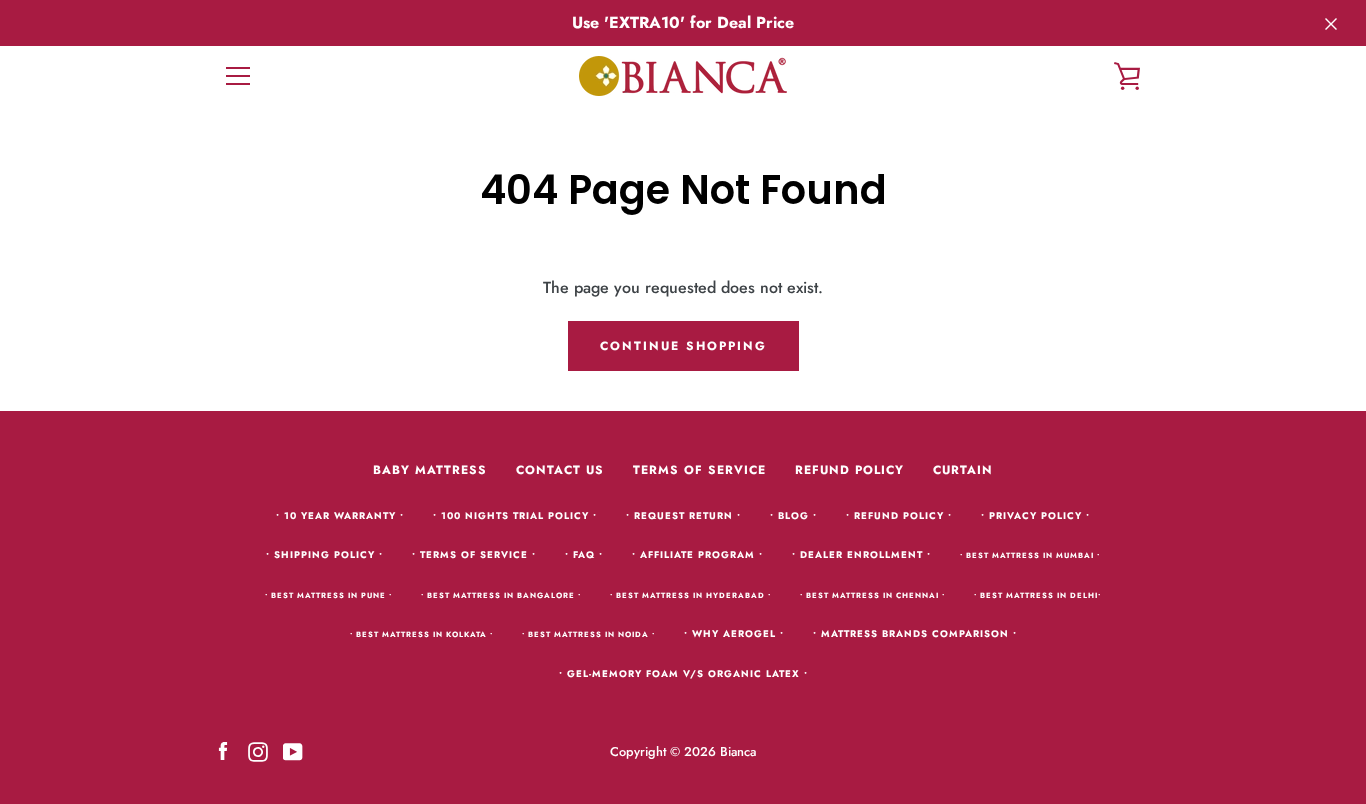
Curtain (963, 470)
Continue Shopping (683, 346)
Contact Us (560, 470)
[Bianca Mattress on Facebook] (223, 750)
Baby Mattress (430, 470)
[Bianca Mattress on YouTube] (293, 750)
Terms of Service (699, 470)
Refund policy (849, 470)
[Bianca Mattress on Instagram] (258, 750)
